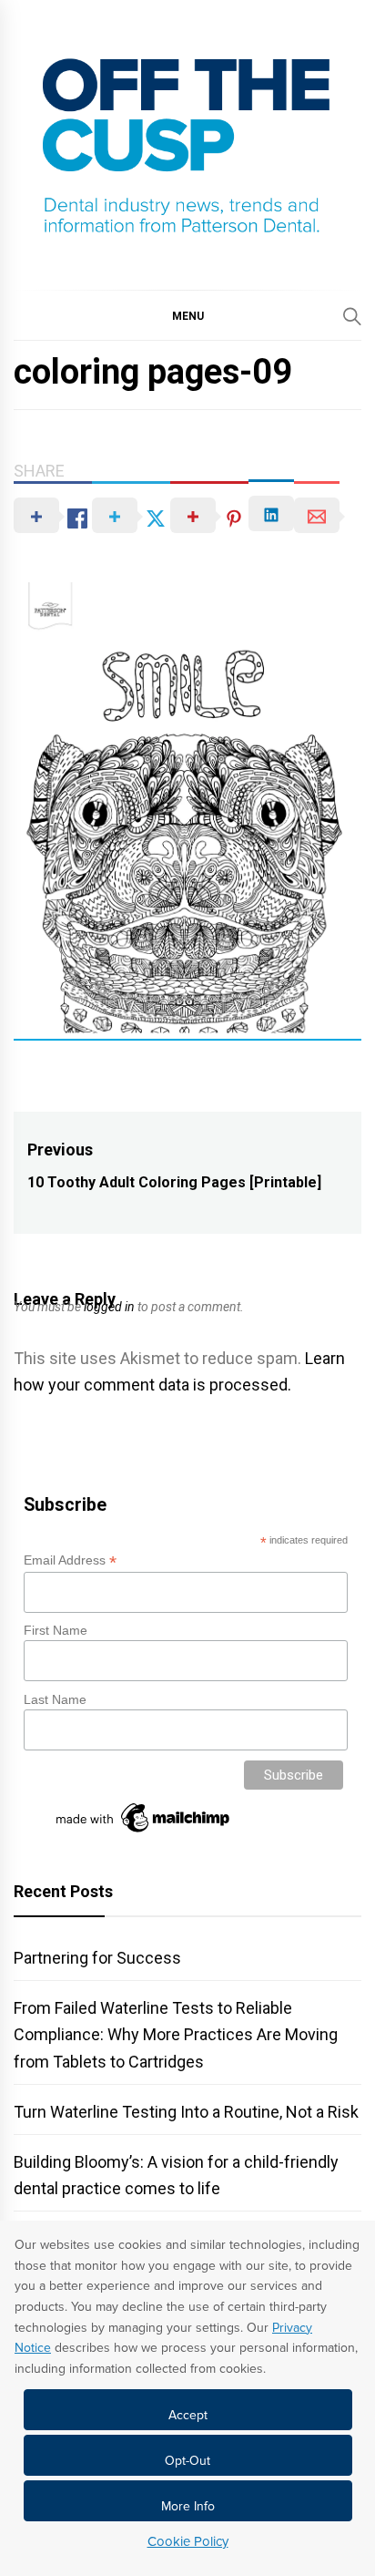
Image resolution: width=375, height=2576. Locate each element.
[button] (187, 315)
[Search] (352, 316)
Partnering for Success (97, 1958)
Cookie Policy (188, 2541)
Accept (188, 2415)
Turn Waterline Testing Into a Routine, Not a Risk (186, 2112)
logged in (109, 1307)
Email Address (70, 1560)
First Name (56, 1630)
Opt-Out (187, 2461)
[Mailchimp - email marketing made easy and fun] (144, 1832)
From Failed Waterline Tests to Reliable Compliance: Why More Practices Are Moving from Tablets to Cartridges (176, 2034)
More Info (188, 2506)
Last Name (55, 1699)
